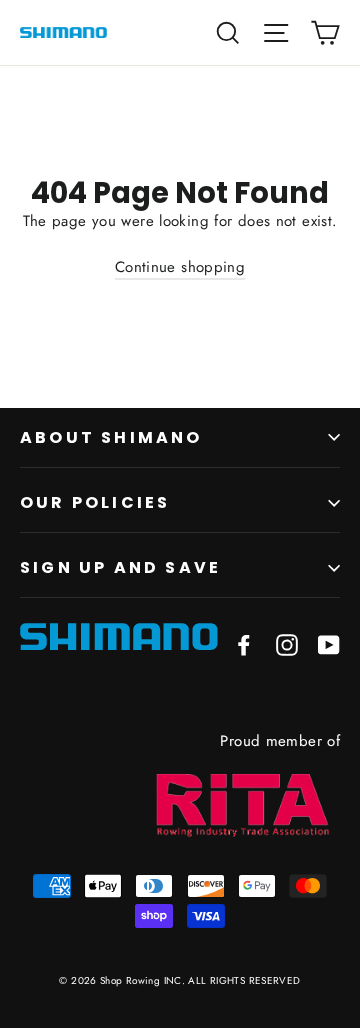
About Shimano (111, 437)
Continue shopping (180, 267)
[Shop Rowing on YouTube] (329, 645)
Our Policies (95, 502)
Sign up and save (120, 567)
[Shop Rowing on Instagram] (287, 645)
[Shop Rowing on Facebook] (244, 645)
